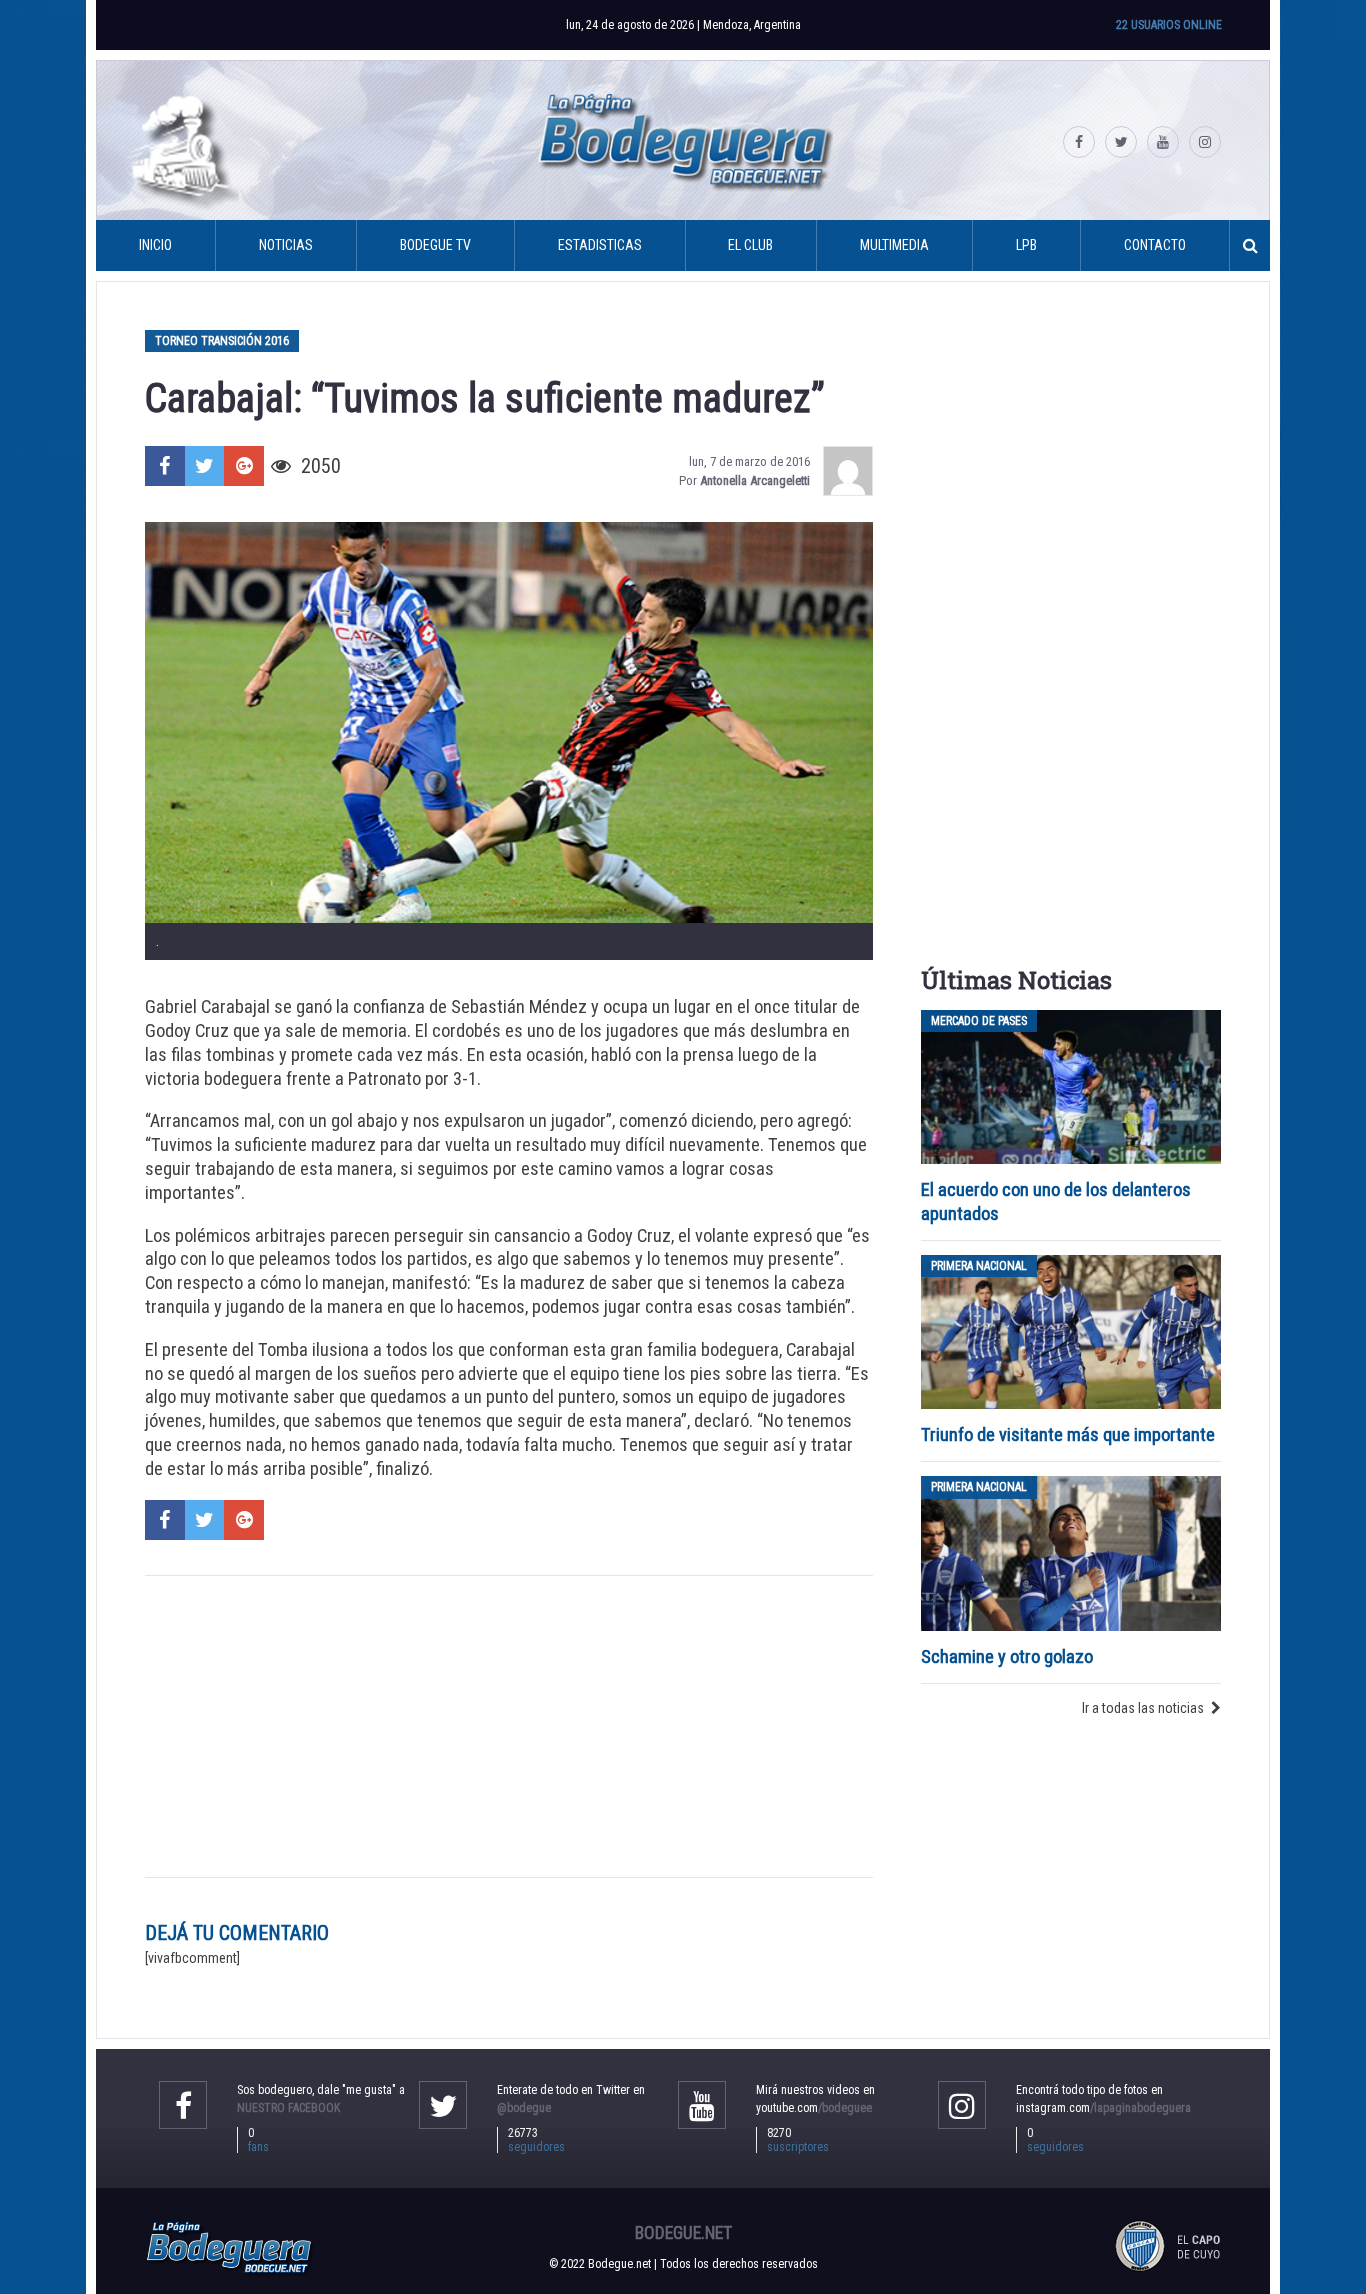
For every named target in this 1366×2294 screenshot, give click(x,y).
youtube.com (814, 2108)
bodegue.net (683, 2233)
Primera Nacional (979, 1266)
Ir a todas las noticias (1143, 1708)
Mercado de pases (979, 1021)
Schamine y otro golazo (1007, 1656)
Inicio (155, 245)
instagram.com (1103, 2108)
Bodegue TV (435, 245)
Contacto (1155, 245)
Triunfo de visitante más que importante (1068, 1434)
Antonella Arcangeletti (755, 480)
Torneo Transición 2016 (222, 341)
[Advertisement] (509, 1726)
